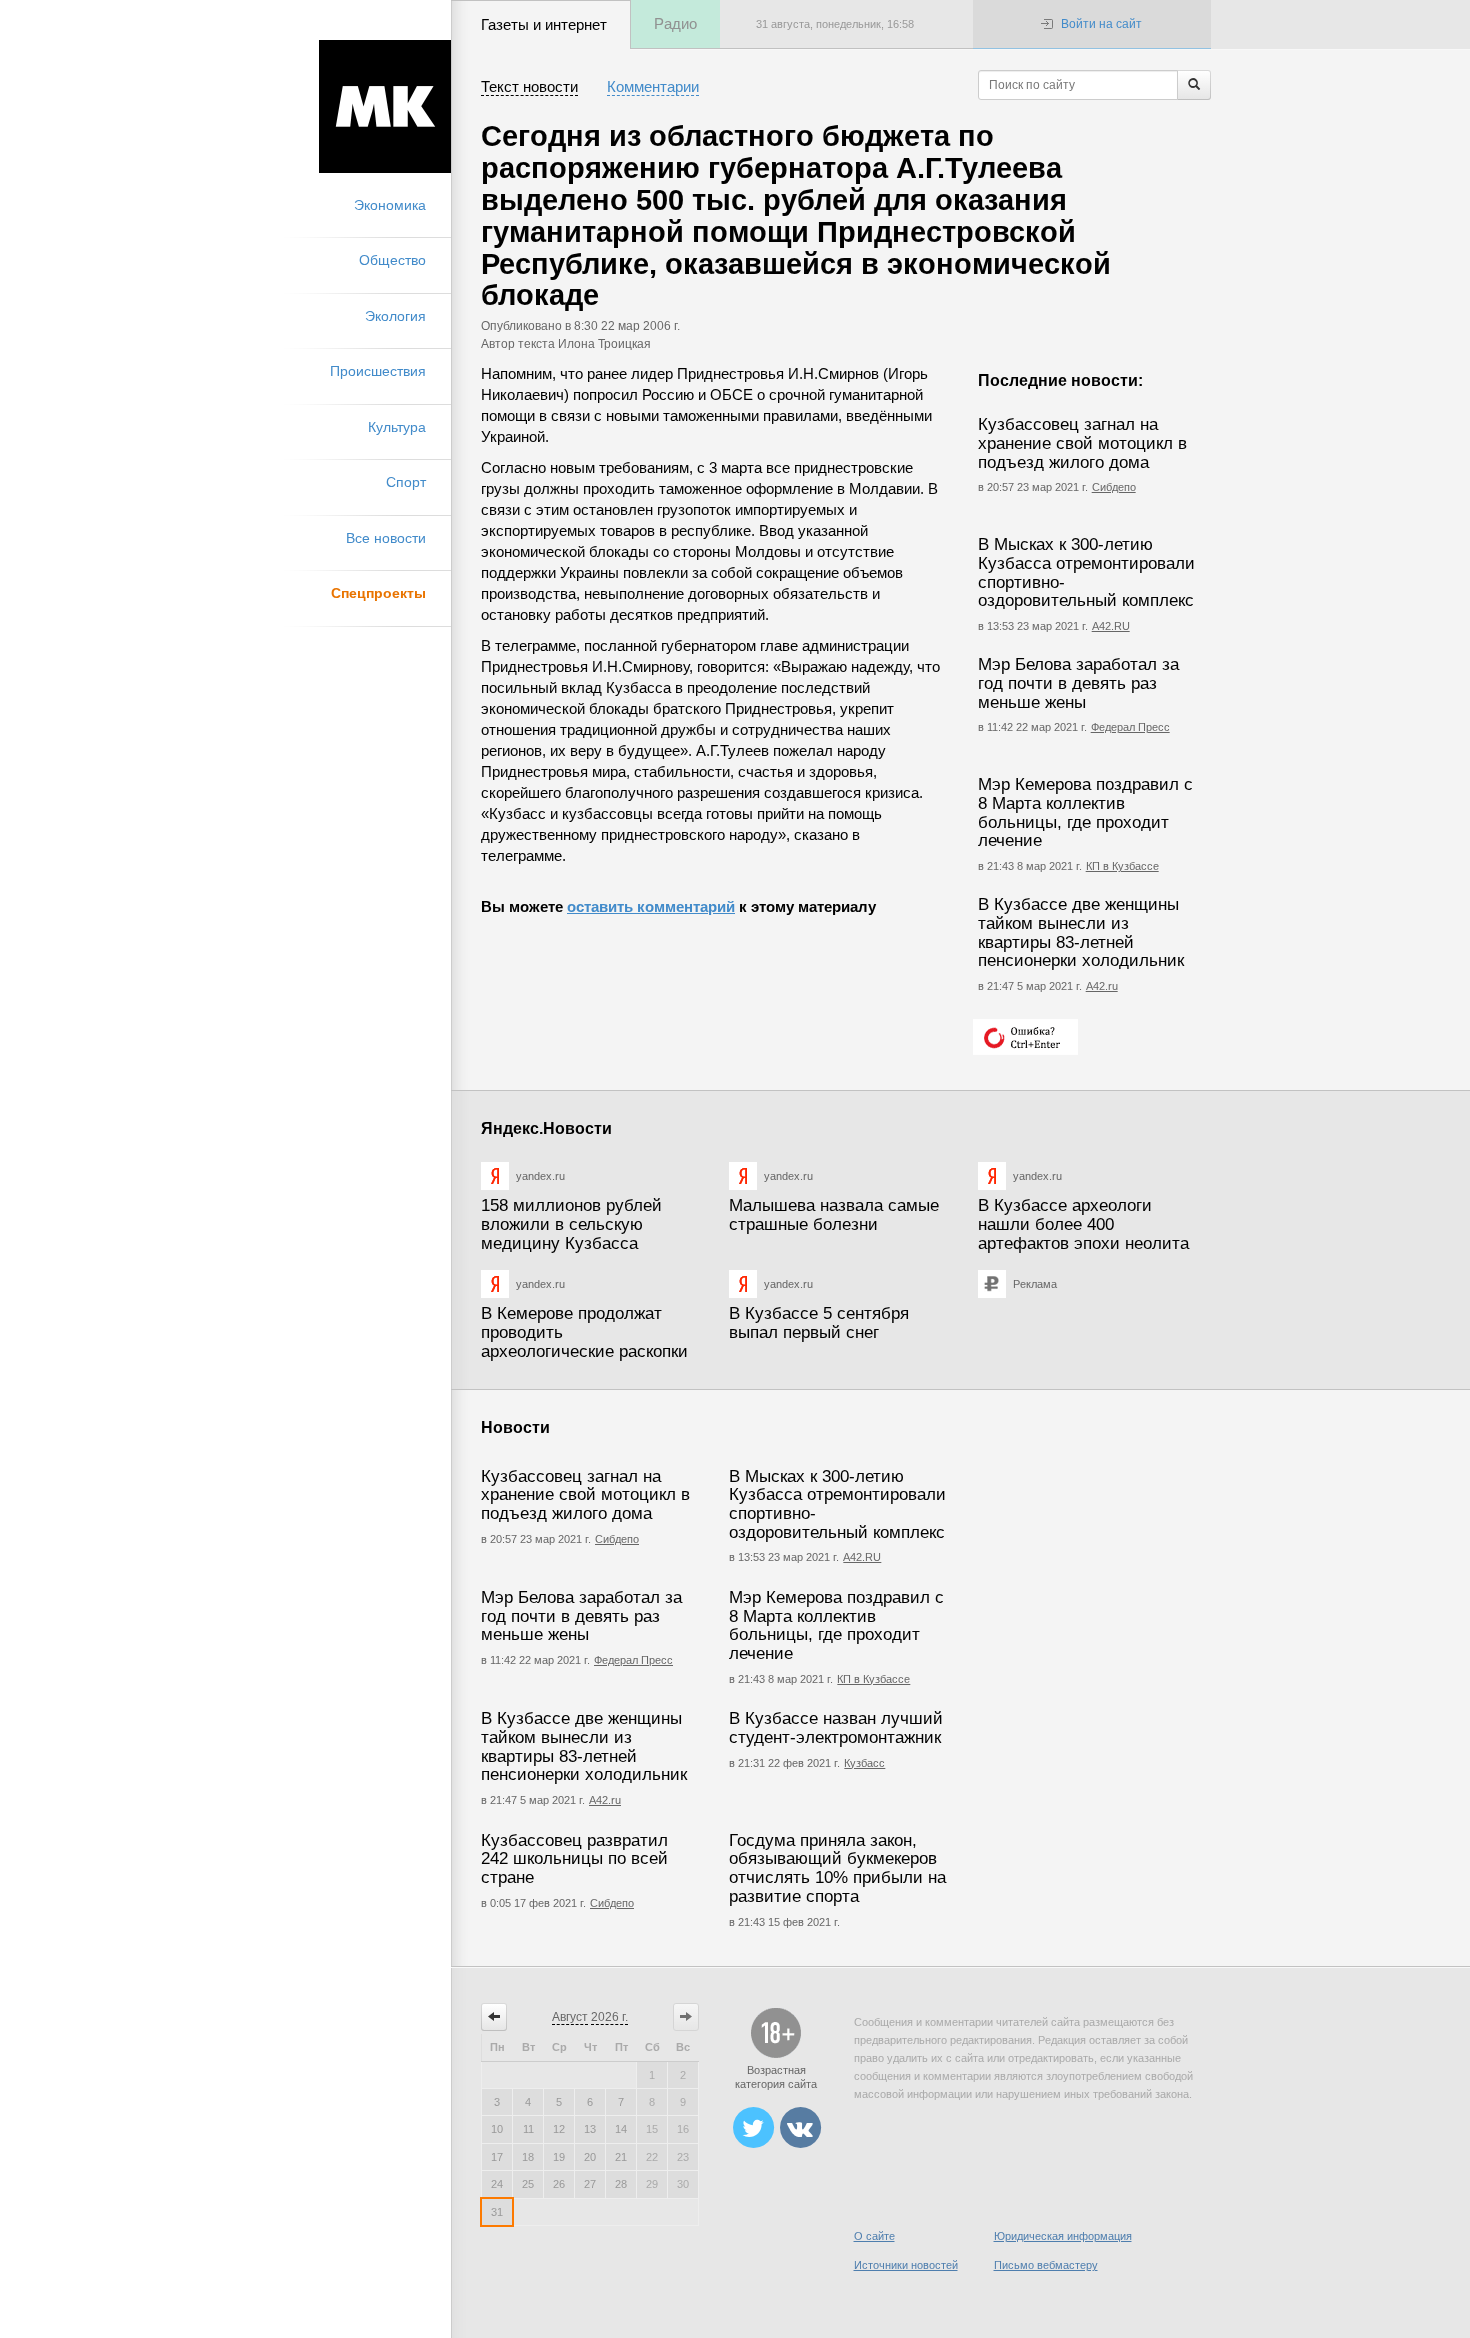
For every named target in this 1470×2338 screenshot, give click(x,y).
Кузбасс (864, 1763)
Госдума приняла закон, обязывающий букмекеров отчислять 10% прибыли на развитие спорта (837, 1868)
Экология (395, 316)
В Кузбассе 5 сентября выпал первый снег (819, 1323)
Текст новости (529, 86)
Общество (392, 260)
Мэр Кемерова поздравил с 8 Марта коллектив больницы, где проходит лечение (1085, 812)
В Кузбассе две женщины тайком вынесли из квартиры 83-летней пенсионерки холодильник (1081, 932)
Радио (675, 23)
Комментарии (653, 86)
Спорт (406, 482)
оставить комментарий (651, 906)
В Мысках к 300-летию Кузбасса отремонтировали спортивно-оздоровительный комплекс (1086, 572)
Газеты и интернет (544, 24)
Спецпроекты (378, 593)
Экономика (390, 205)
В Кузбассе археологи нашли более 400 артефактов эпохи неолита (1083, 1224)
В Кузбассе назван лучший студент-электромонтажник (836, 1728)
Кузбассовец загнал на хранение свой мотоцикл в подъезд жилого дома (1082, 443)
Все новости (386, 538)
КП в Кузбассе (1122, 866)
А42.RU (1111, 626)
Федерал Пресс (1130, 727)
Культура (397, 427)
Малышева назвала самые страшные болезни (834, 1215)
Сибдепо (1114, 487)
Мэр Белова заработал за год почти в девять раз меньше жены (1078, 683)
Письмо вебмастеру (1046, 2265)
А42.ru (1102, 986)
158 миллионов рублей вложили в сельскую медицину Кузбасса (571, 1224)
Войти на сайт (1101, 24)
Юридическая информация (1063, 2236)
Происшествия (378, 371)
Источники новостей (906, 2265)
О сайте (874, 2236)
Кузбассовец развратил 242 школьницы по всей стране (574, 1859)
